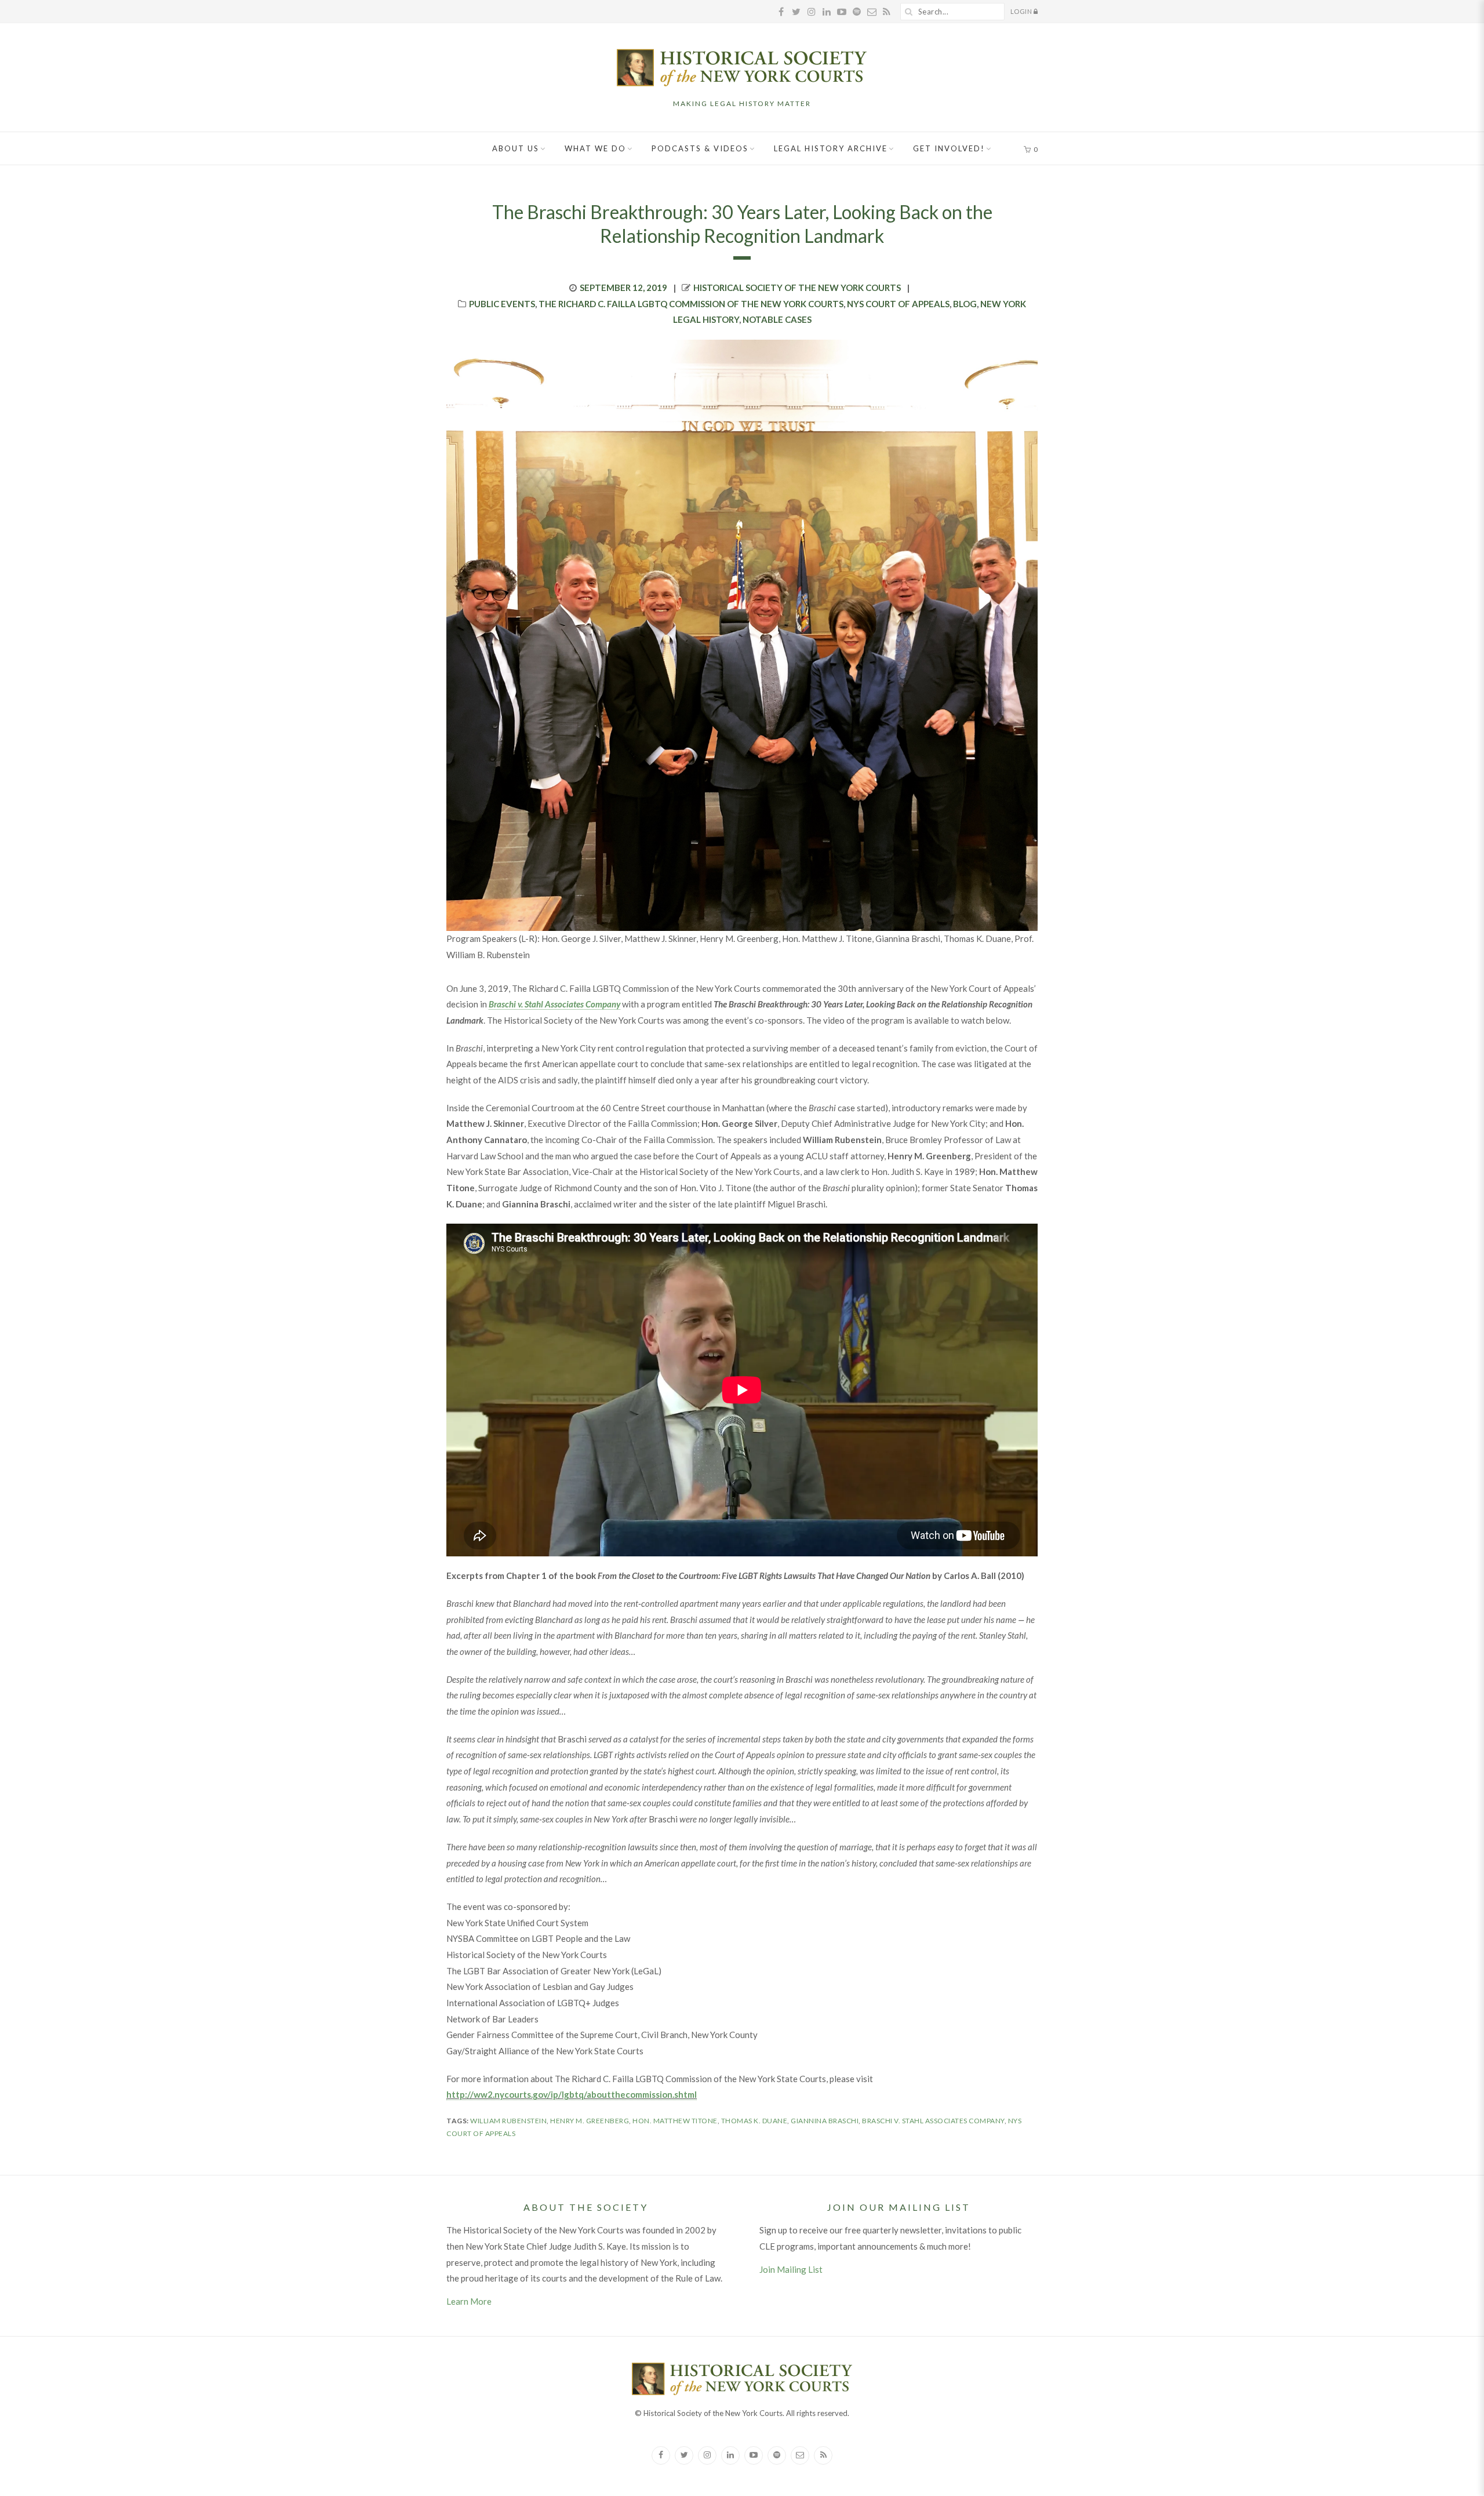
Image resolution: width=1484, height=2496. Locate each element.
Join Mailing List (791, 2269)
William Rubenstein (508, 2121)
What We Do (595, 148)
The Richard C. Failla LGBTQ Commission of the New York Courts (691, 304)
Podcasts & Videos (700, 148)
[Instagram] (707, 2455)
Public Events (502, 304)
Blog (965, 304)
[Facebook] (661, 2455)
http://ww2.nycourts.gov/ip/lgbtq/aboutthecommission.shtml (572, 2094)
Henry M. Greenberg (590, 2121)
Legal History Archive (831, 148)
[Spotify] (777, 2455)
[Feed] (823, 2455)
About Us (516, 148)
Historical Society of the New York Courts (797, 288)
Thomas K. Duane (754, 2121)
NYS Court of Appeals (898, 304)
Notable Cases (777, 319)
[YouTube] (754, 2455)
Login (1022, 11)
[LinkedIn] (730, 2455)
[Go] (909, 12)
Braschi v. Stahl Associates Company (933, 2121)
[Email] (800, 2455)
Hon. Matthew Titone (675, 2121)
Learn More (469, 2301)
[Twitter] (684, 2455)
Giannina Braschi (825, 2121)
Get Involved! (949, 148)
